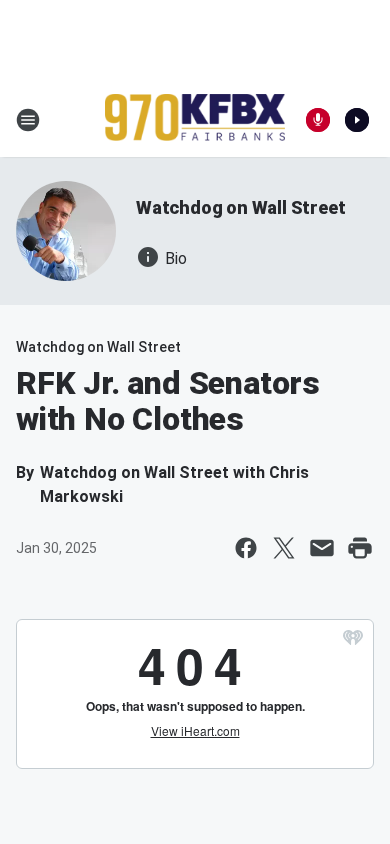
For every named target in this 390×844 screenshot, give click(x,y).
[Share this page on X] (284, 548)
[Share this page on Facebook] (246, 548)
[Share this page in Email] (322, 548)
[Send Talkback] (318, 120)
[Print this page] (360, 548)
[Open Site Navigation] (28, 120)
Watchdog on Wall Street (240, 207)
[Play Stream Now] (357, 120)
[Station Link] (195, 119)
